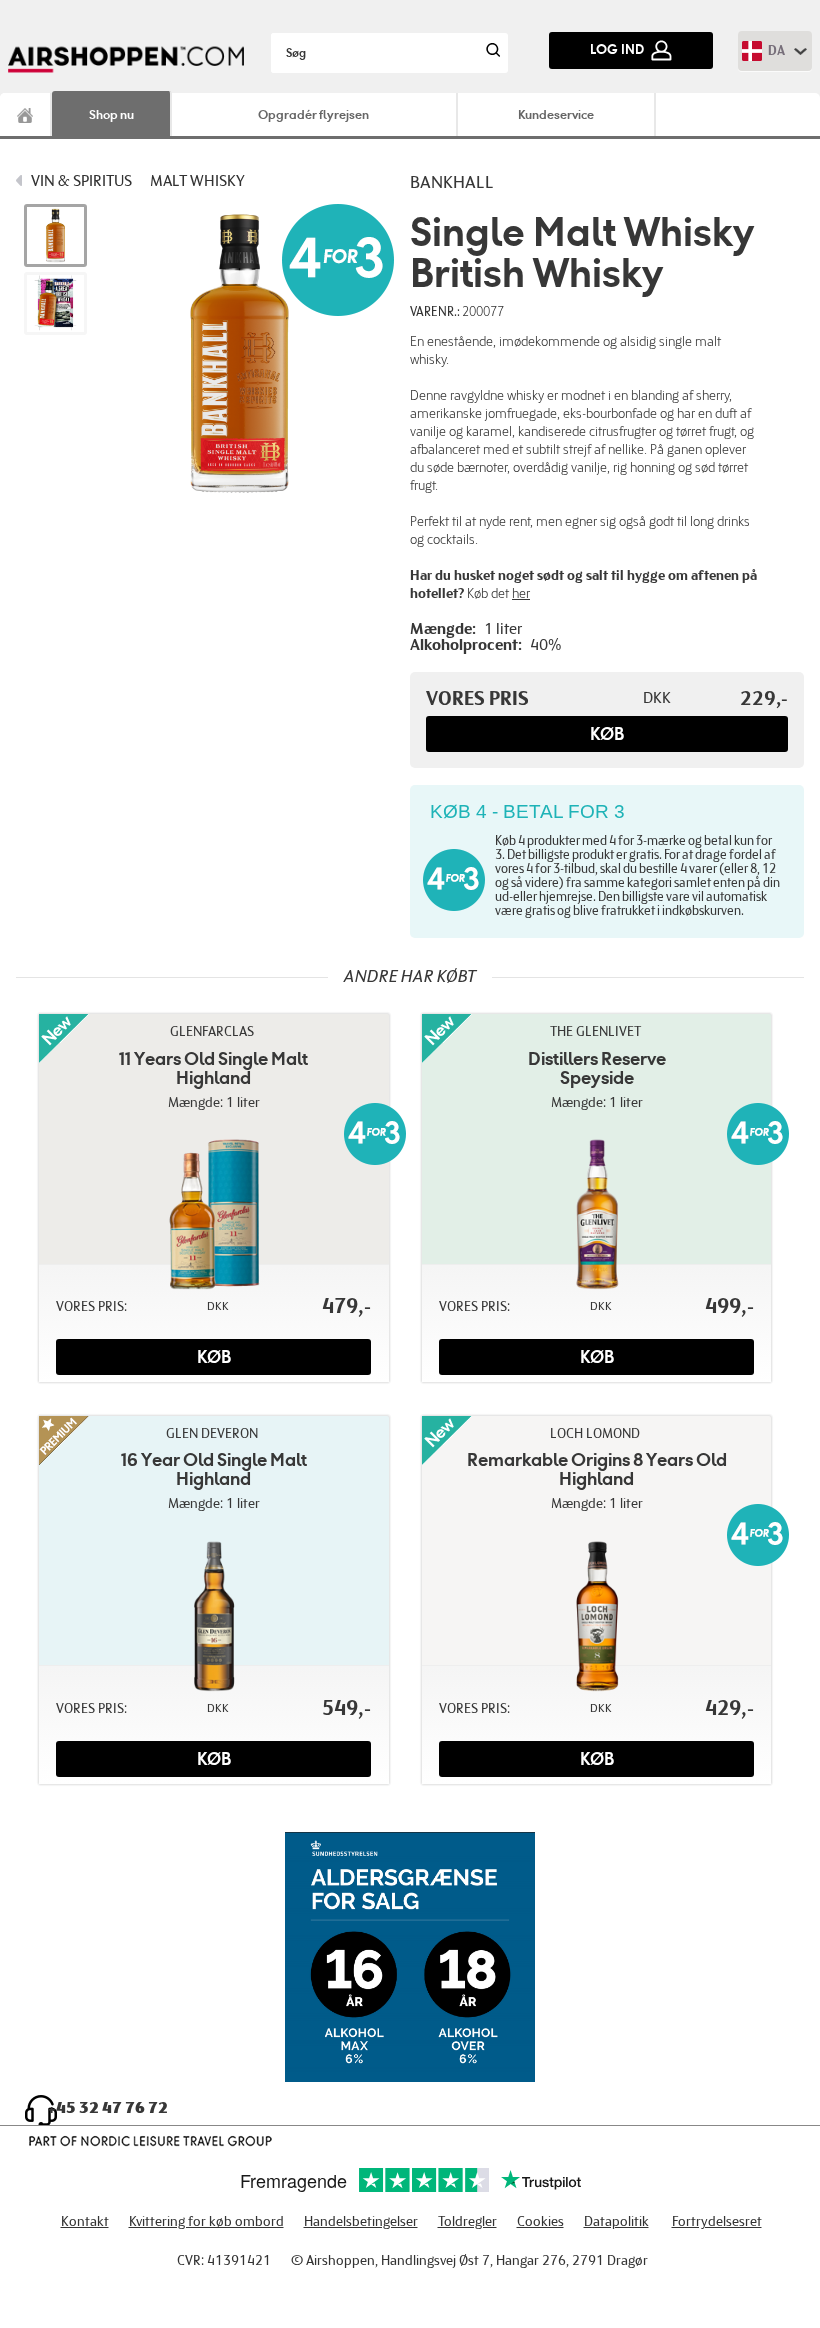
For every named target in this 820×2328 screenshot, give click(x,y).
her (521, 593)
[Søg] (491, 53)
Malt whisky (197, 181)
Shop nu (111, 114)
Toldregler (467, 2221)
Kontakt (85, 2221)
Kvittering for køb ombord (206, 2221)
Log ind (617, 49)
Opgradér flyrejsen (313, 114)
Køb (607, 734)
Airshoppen (26, 114)
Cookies (540, 2221)
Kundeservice (556, 114)
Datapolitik (616, 2221)
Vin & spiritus (81, 181)
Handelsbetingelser (361, 2221)
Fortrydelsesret (717, 2221)
